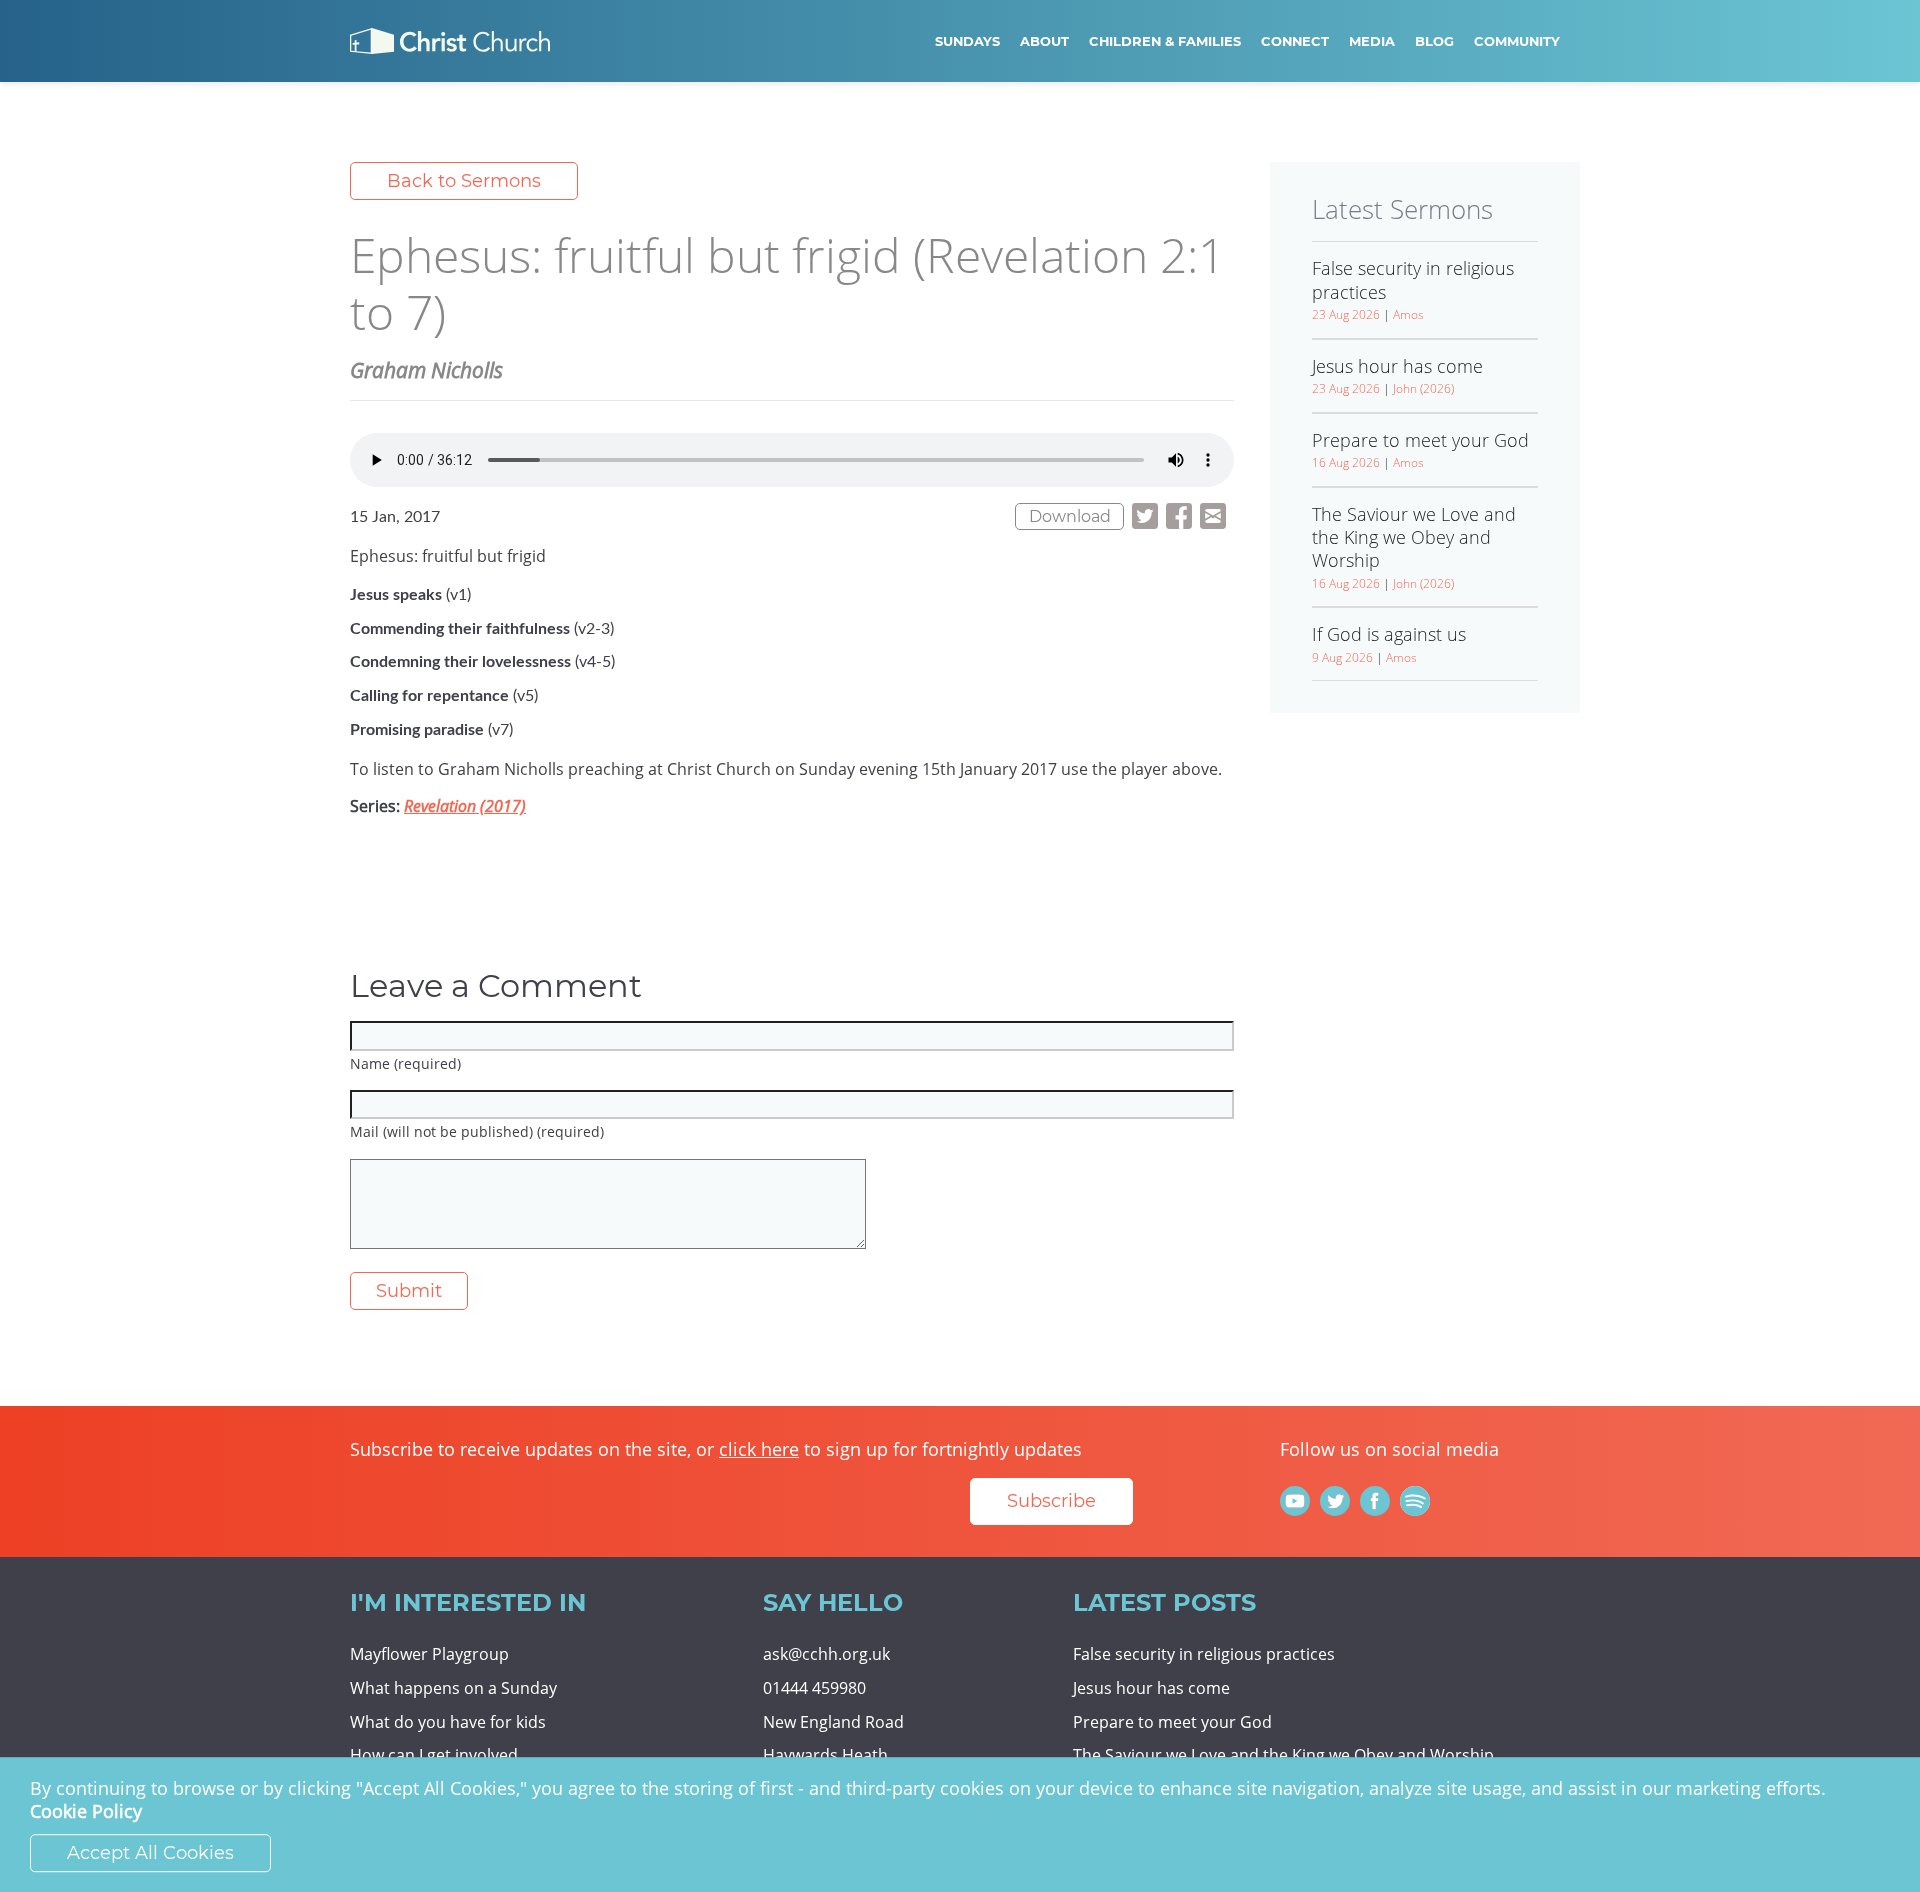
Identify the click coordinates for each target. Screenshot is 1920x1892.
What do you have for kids (448, 1722)
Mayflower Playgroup (429, 1654)
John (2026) (1423, 388)
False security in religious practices (1204, 1654)
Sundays (967, 41)
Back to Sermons (464, 181)
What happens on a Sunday (453, 1688)
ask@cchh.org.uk (826, 1654)
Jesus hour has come (1151, 1688)
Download (1070, 516)
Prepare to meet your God (1172, 1722)
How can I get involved (434, 1755)
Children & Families (1165, 41)
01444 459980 (814, 1688)
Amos (1408, 314)
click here (759, 1449)
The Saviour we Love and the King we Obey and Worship (1283, 1755)
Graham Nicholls (426, 370)
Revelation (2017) (465, 806)
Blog (1434, 41)
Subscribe (1051, 1501)
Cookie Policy (86, 1812)
